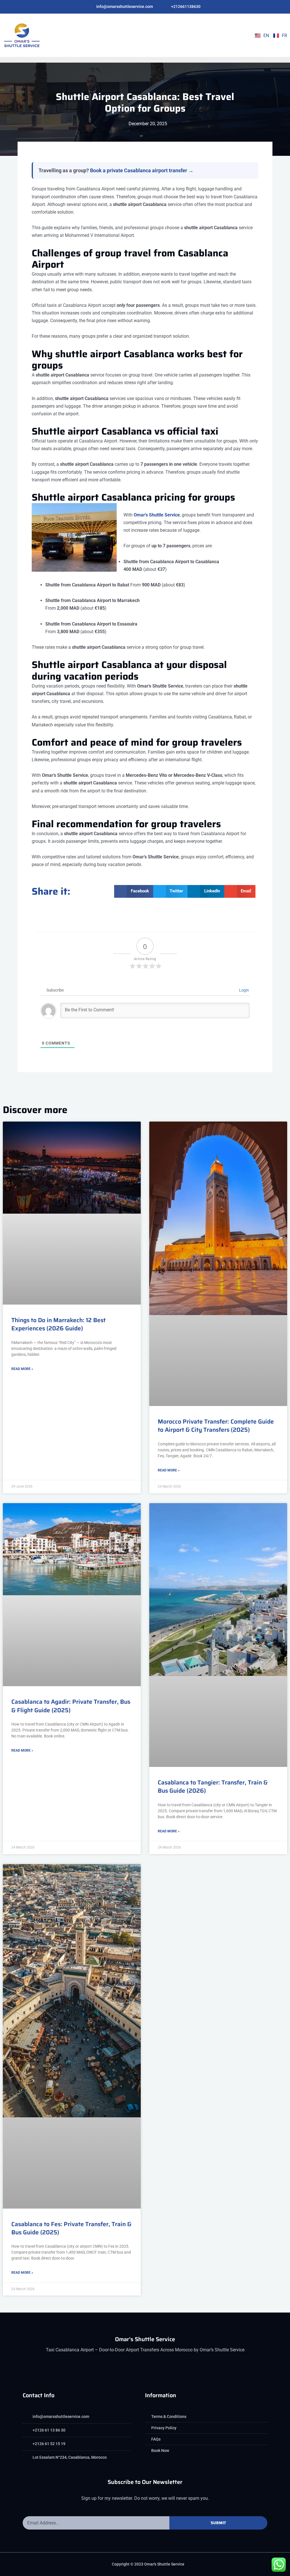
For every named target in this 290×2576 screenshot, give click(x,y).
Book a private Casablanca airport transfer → (142, 170)
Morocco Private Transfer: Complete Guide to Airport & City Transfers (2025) (216, 1426)
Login (244, 990)
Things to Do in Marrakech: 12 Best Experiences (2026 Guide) (58, 1324)
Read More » (22, 1369)
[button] (222, 35)
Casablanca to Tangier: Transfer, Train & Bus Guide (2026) (213, 1786)
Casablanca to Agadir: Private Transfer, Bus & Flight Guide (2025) (71, 1706)
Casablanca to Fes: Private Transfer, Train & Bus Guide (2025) (71, 2228)
